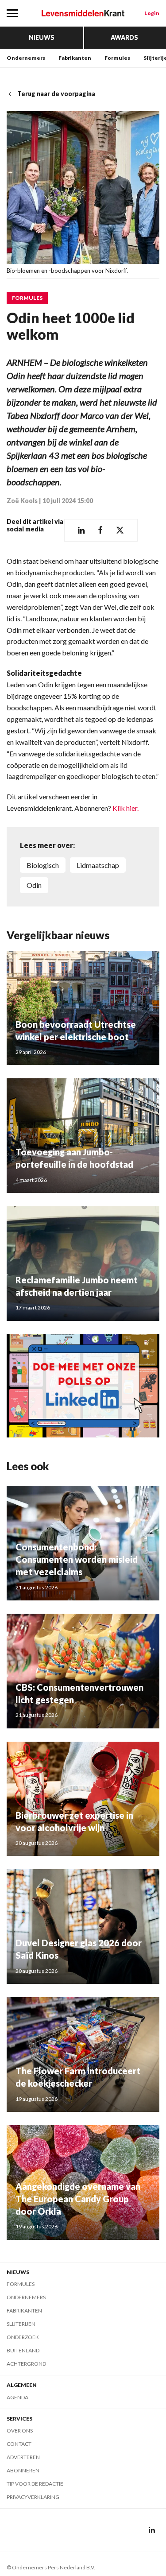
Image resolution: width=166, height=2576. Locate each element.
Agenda (17, 2397)
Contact (19, 2444)
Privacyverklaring (33, 2497)
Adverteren (23, 2457)
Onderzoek (23, 2337)
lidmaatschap (98, 865)
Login (152, 13)
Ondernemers (26, 58)
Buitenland (23, 2350)
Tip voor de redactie (35, 2484)
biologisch (43, 865)
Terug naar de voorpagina (56, 94)
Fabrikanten (75, 58)
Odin (34, 885)
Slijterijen (21, 2324)
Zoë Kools (22, 501)
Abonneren (23, 2470)
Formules (117, 58)
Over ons (20, 2431)
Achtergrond (26, 2364)
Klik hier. (125, 808)
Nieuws (42, 37)
